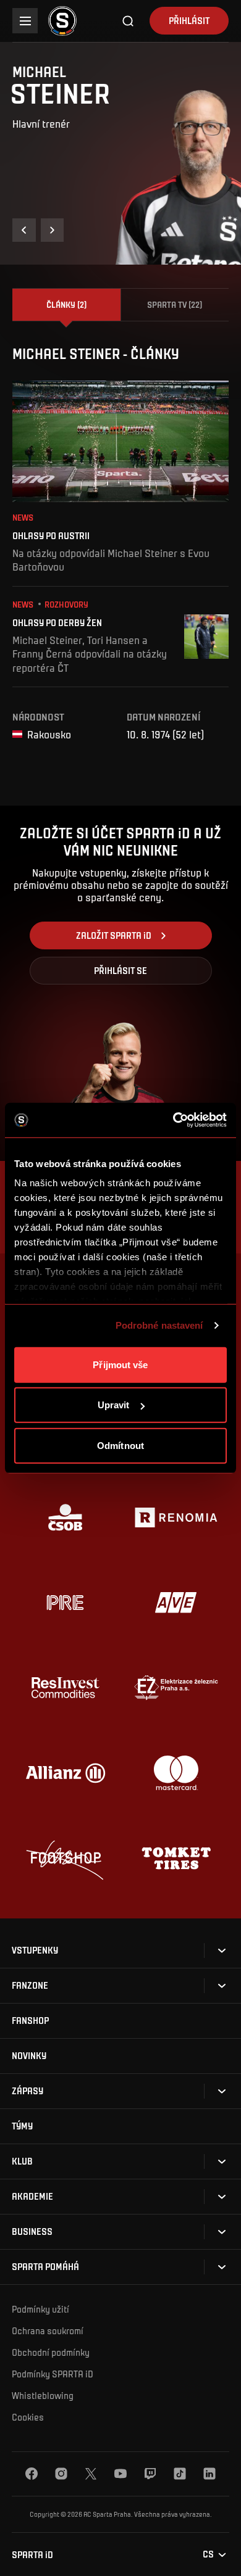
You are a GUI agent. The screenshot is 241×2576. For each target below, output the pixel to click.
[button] (24, 230)
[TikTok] (180, 2474)
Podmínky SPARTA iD (53, 2374)
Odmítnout (120, 1445)
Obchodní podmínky (51, 2352)
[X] (91, 2474)
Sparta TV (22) (175, 304)
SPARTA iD (32, 2555)
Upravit (114, 1405)
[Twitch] (150, 2474)
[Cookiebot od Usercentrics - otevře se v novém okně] (173, 1120)
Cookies (28, 2417)
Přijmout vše (120, 1364)
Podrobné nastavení (159, 1325)
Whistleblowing (43, 2395)
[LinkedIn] (209, 2474)
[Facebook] (32, 2474)
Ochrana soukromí (48, 2330)
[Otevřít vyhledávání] (129, 21)
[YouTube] (120, 2474)
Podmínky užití (40, 2309)
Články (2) (66, 304)
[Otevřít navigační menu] (25, 21)
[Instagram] (61, 2474)
